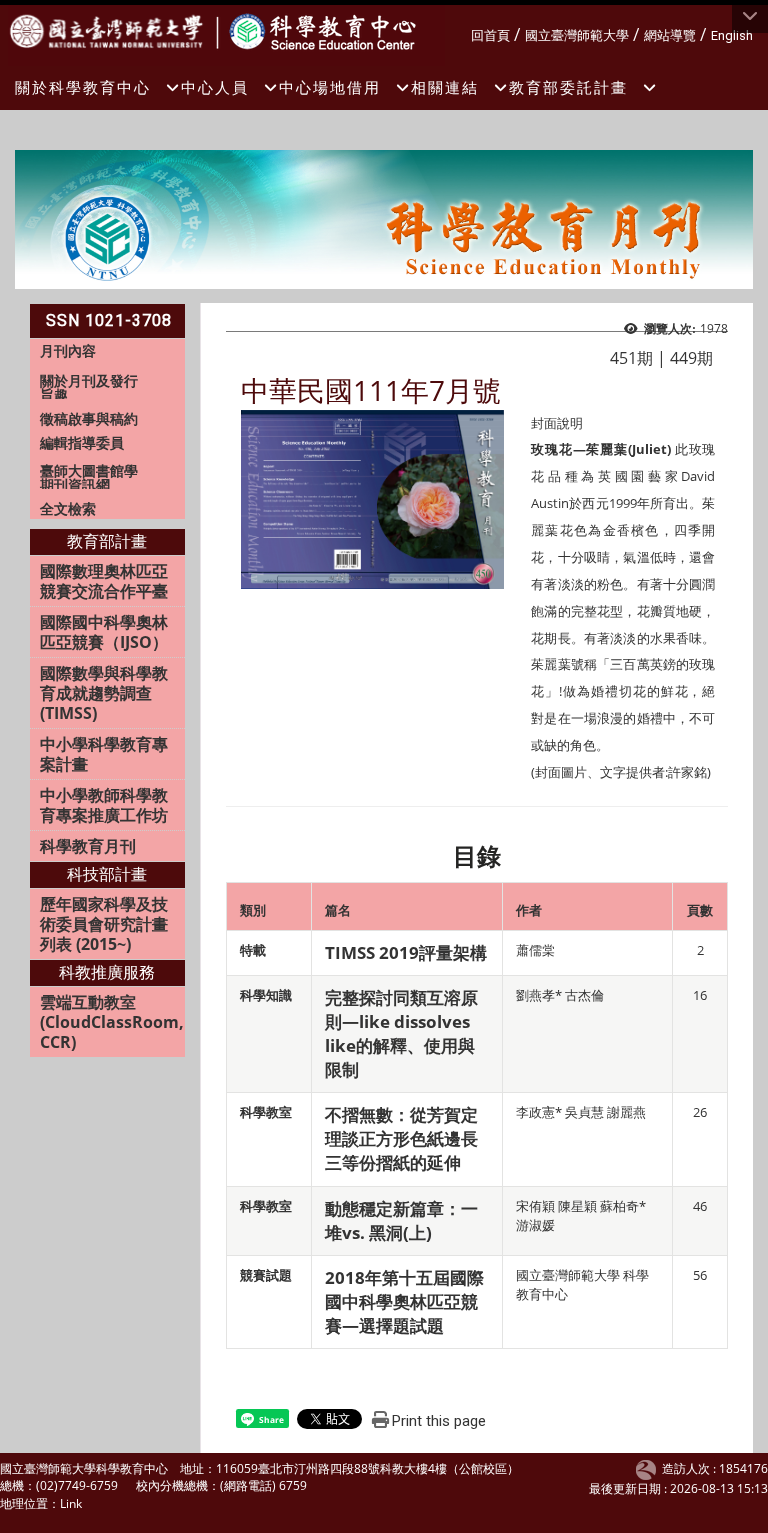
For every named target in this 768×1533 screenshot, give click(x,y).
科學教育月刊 (88, 846)
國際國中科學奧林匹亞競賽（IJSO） (104, 632)
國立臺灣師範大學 (577, 35)
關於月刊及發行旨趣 (89, 387)
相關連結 (445, 87)
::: (463, 32)
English (732, 35)
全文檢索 (68, 508)
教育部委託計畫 (568, 87)
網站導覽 (670, 35)
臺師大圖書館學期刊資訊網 (89, 477)
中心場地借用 (330, 87)
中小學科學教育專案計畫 (104, 754)
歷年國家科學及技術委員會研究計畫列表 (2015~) (104, 924)
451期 (631, 358)
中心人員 (215, 87)
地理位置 (24, 1503)
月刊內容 (68, 350)
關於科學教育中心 (83, 87)
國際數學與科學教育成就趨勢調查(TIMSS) (104, 693)
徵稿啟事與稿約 (89, 418)
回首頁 (490, 35)
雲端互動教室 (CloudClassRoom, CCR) (112, 1022)
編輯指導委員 (82, 442)
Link (71, 1503)
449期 (691, 358)
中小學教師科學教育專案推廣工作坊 (104, 805)
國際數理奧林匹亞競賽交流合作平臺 (104, 581)
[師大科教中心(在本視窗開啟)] (111, 30)
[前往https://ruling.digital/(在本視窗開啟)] (649, 1468)
